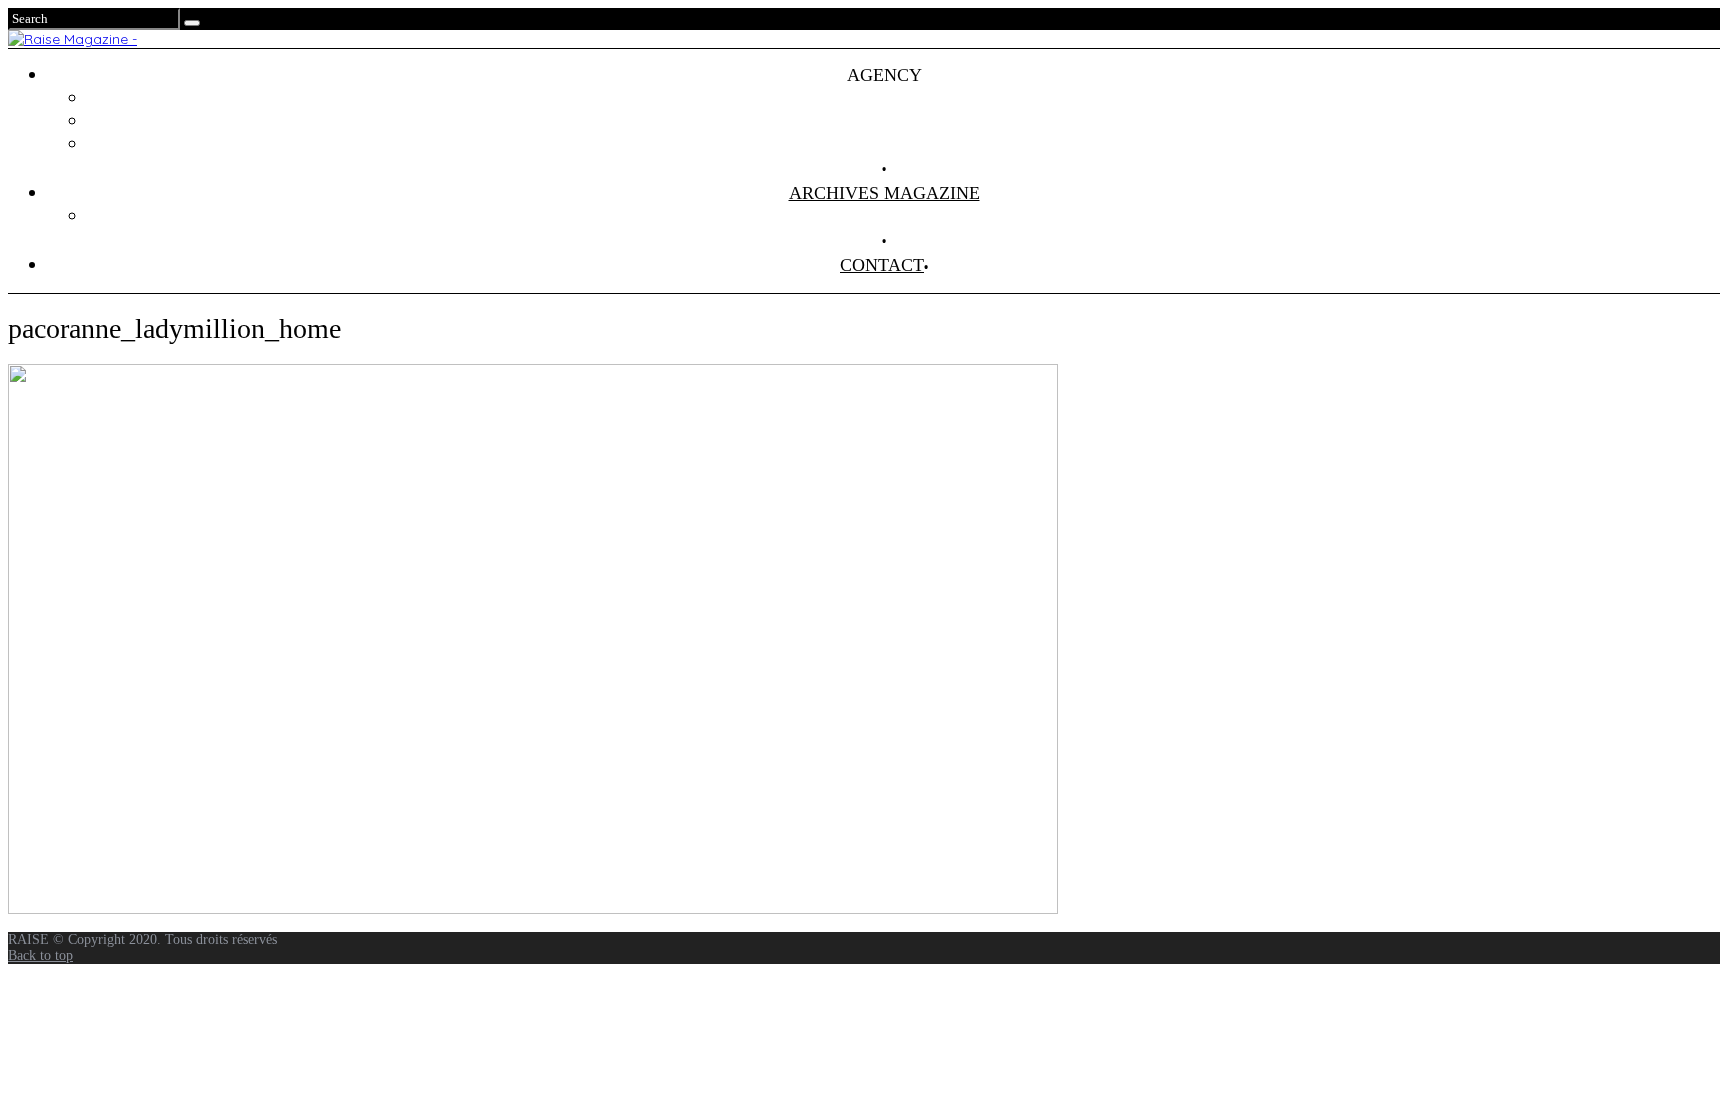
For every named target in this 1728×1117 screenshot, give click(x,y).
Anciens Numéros (904, 216)
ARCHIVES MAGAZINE (884, 193)
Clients (904, 121)
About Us (904, 144)
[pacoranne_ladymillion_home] (533, 909)
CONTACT (882, 265)
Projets (904, 98)
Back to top (40, 955)
